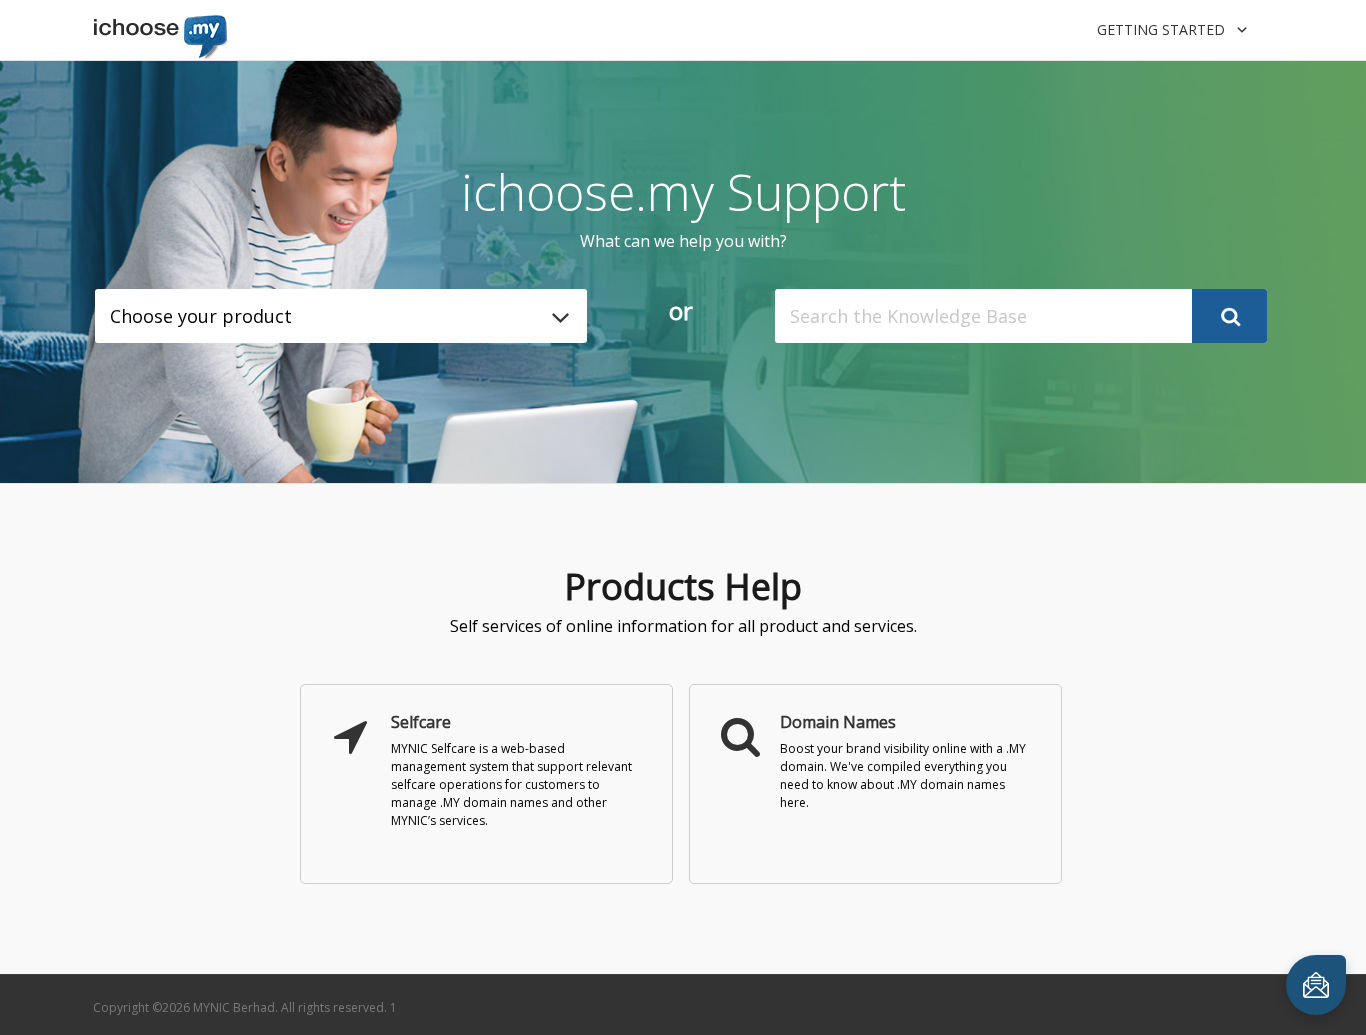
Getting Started (1163, 29)
